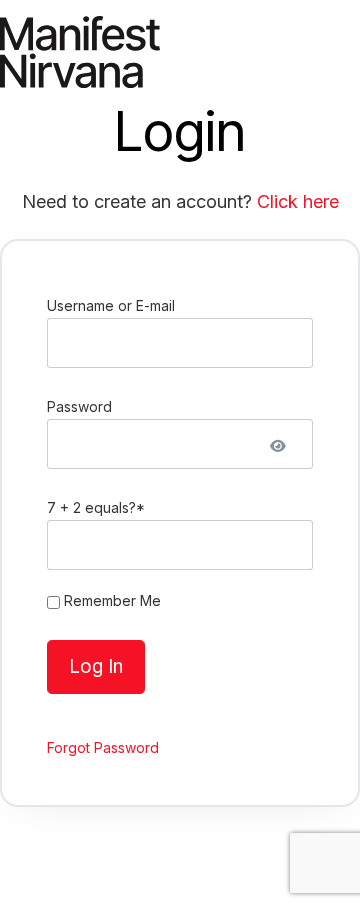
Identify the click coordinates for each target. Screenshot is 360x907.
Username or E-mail (111, 305)
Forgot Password (103, 747)
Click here (298, 201)
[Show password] (277, 442)
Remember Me (110, 600)
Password (79, 406)
